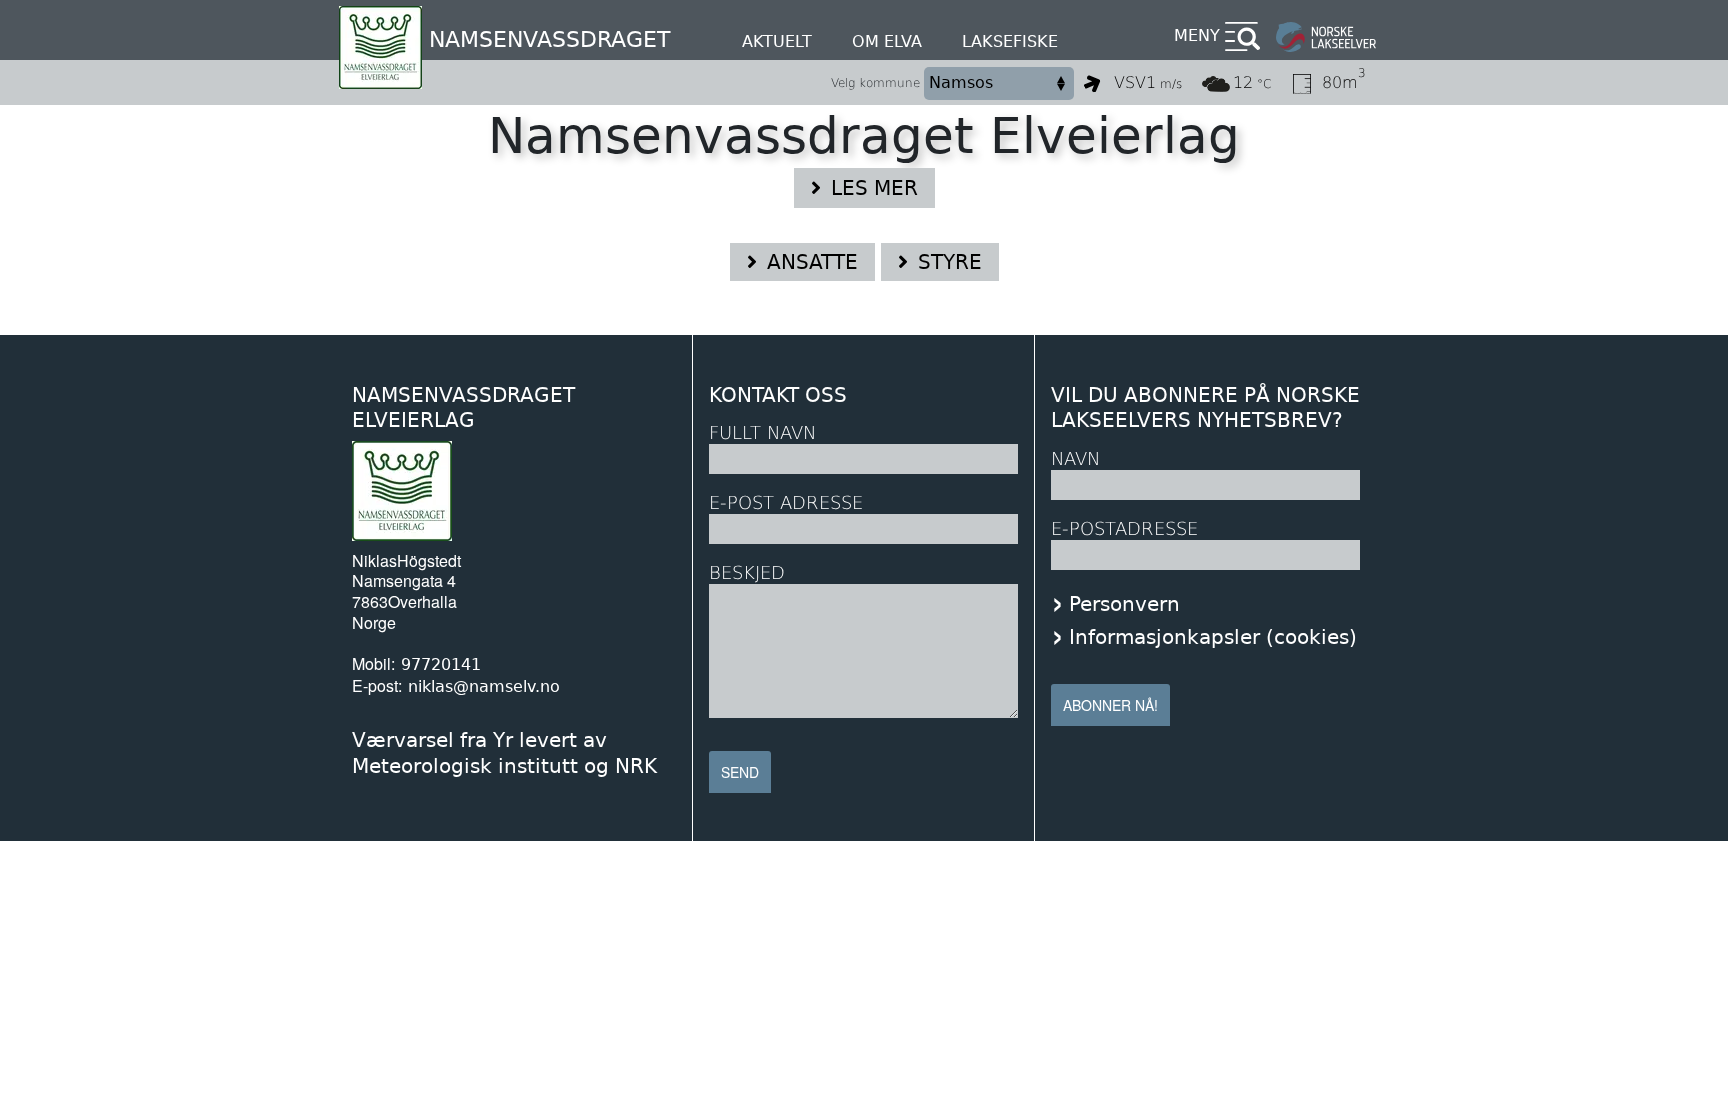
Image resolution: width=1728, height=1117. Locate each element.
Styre (950, 262)
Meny (1197, 35)
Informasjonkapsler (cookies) (1213, 637)
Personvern (1124, 604)
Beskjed (747, 572)
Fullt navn (762, 432)
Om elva (887, 41)
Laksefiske (1010, 41)
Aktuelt (777, 41)
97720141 (441, 664)
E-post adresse (786, 502)
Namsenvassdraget (549, 39)
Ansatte (812, 262)
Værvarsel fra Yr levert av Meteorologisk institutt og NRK (504, 753)
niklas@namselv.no (484, 686)
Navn (1075, 458)
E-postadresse (1124, 528)
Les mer (874, 188)
